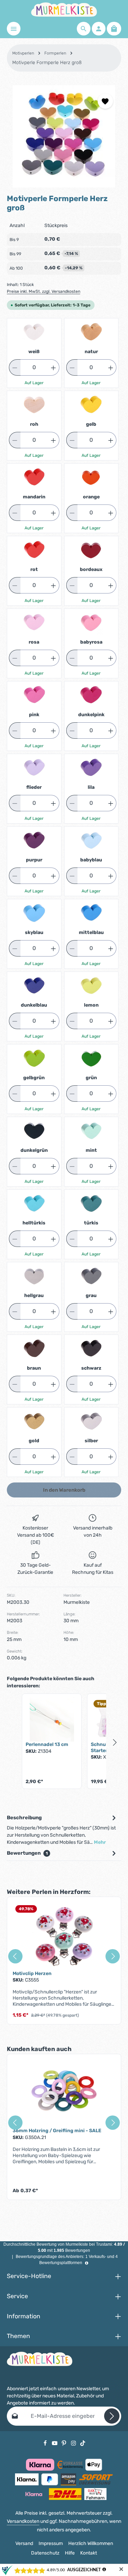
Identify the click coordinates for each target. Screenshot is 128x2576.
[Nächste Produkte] (115, 1743)
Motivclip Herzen (32, 1974)
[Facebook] (46, 2443)
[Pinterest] (65, 2443)
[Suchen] (84, 29)
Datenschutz (45, 2553)
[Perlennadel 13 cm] (52, 1719)
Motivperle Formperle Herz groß (47, 63)
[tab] (62, 1830)
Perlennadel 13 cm (47, 1744)
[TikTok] (83, 2443)
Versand (24, 2543)
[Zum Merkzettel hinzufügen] (105, 101)
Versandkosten (23, 2521)
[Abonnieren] (112, 2416)
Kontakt (89, 2553)
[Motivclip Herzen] (64, 1937)
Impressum (51, 2543)
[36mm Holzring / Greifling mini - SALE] (64, 2094)
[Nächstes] (113, 1956)
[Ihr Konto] (99, 29)
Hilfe (70, 2553)
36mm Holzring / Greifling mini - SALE (57, 2131)
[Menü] (14, 29)
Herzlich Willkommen (91, 2543)
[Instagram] (74, 2443)
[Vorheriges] (15, 1956)
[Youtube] (55, 2443)
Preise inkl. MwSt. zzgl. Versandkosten (44, 291)
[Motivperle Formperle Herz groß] (64, 136)
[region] (64, 136)
